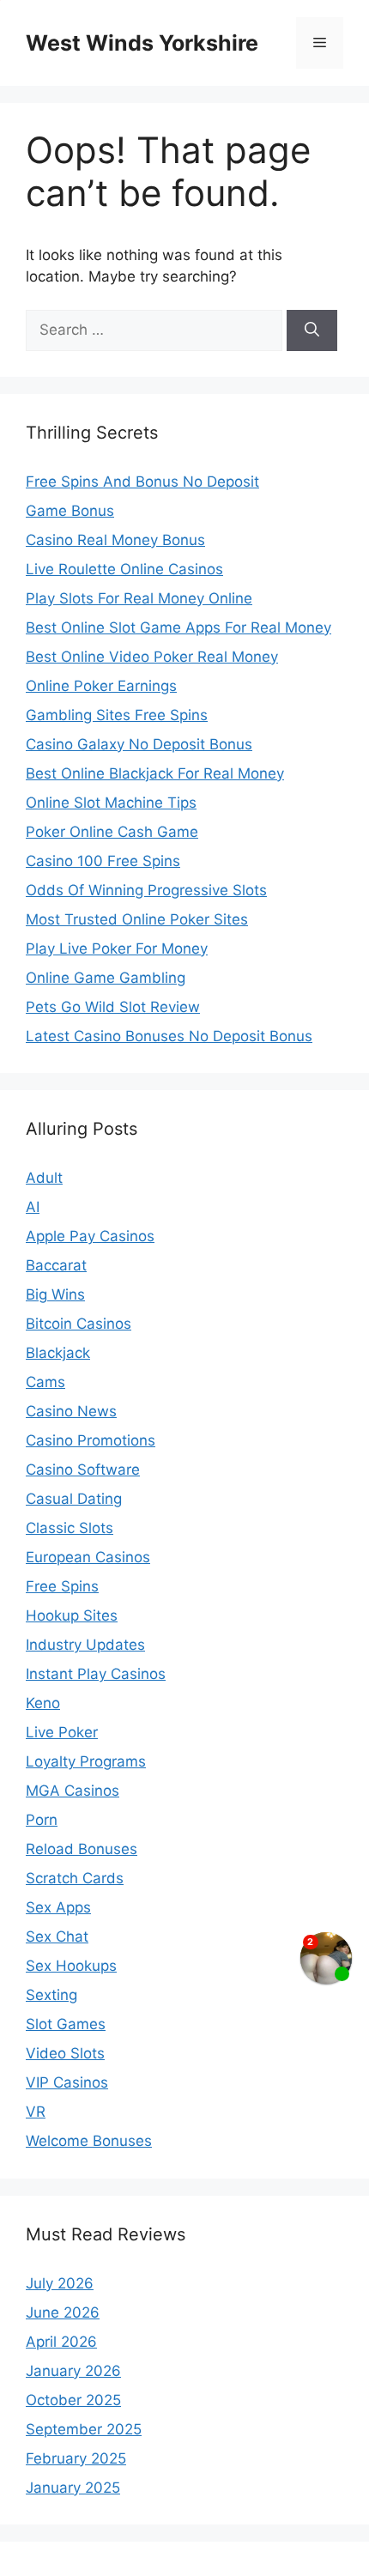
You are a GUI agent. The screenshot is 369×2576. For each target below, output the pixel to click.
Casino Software (83, 1470)
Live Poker (62, 1732)
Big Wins (55, 1294)
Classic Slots (70, 1528)
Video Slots (65, 2053)
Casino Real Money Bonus (115, 540)
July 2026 (60, 2283)
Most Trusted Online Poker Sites (137, 919)
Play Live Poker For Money (117, 949)
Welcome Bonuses (89, 2141)
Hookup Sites (72, 1615)
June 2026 (63, 2312)
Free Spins (62, 1586)
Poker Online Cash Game (112, 832)
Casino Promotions (91, 1440)
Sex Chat (57, 1937)
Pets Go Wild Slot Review (113, 1007)
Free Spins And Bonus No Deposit (142, 482)
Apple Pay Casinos (90, 1236)
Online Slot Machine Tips (111, 803)
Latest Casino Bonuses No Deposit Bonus (169, 1036)
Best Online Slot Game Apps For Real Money (178, 627)
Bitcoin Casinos (79, 1324)
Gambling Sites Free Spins (117, 715)
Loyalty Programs (86, 1761)
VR (36, 2112)
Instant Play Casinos (96, 1674)
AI (33, 1207)
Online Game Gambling (106, 978)
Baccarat (56, 1265)
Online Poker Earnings (101, 686)
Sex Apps (58, 1907)
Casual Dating (74, 1499)
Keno (43, 1703)
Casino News (71, 1411)
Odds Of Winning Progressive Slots (146, 890)
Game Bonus (70, 511)
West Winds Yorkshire (142, 43)
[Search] (312, 330)
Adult (44, 1178)
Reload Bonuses (82, 1849)
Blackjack (58, 1353)
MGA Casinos (73, 1791)
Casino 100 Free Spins (103, 861)
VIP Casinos (67, 2082)
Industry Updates (85, 1645)
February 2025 (76, 2458)
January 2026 (73, 2371)
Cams (45, 1382)
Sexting (51, 1995)
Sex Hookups (71, 1966)
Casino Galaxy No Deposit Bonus (139, 744)
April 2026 (61, 2342)
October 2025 (73, 2400)
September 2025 (84, 2429)
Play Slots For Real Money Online (139, 598)
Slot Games (66, 2024)
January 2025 (73, 2488)
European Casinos (88, 1557)
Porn (42, 1820)
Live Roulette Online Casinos (124, 569)
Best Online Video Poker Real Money (152, 657)
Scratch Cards (75, 1878)
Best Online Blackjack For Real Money (155, 773)
